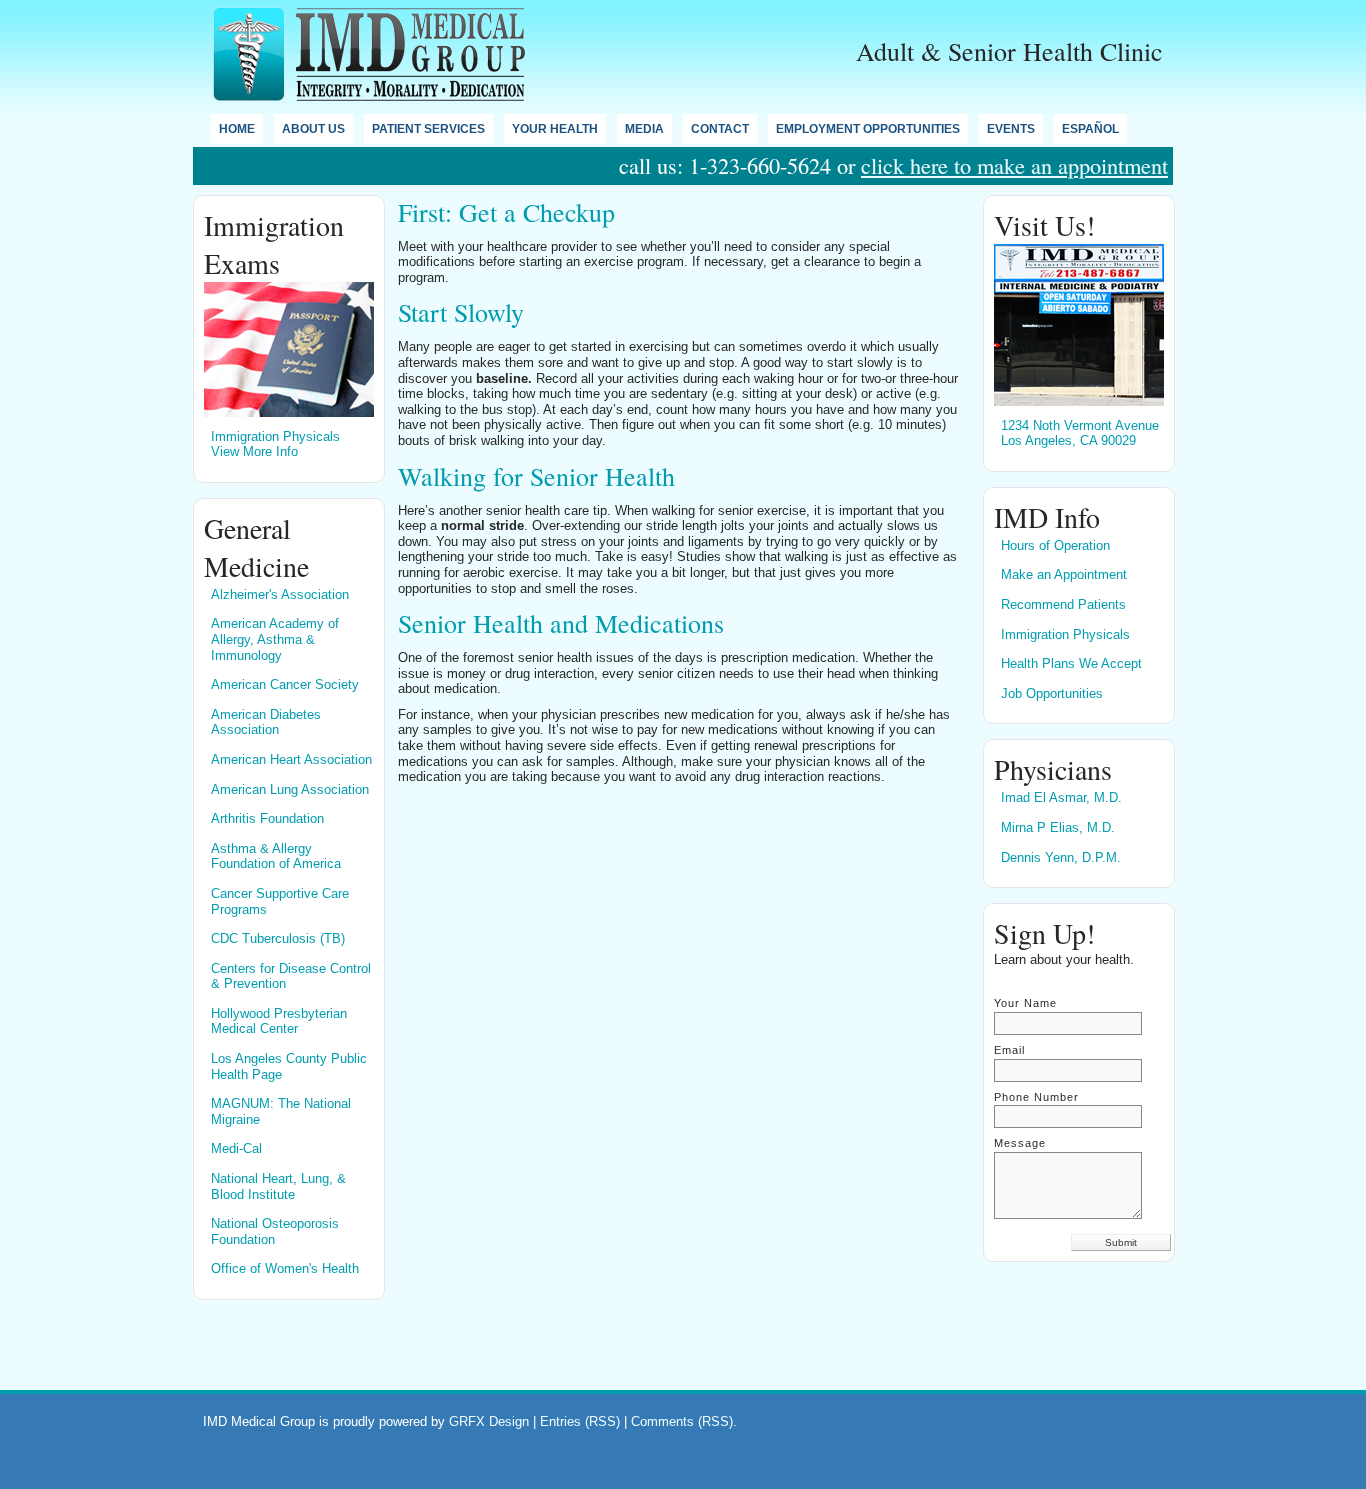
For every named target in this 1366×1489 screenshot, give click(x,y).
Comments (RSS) (682, 1421)
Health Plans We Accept (1071, 663)
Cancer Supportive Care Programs (280, 901)
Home (237, 129)
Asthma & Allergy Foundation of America (276, 856)
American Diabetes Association (266, 722)
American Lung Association (290, 789)
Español (1090, 129)
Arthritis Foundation (267, 818)
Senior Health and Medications (561, 623)
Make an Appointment (1064, 574)
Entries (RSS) (580, 1421)
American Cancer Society (285, 684)
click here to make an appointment (1014, 165)
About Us (313, 129)
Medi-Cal (236, 1148)
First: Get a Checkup (506, 212)
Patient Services (428, 129)
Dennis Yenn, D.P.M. (1061, 857)
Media (644, 129)
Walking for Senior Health (536, 476)
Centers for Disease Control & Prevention (291, 976)
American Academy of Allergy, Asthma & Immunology (275, 639)
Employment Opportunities (868, 129)
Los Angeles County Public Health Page (289, 1066)
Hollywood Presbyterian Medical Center (279, 1021)
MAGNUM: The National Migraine (281, 1111)
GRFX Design (491, 1421)
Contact (720, 129)
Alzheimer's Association (280, 594)
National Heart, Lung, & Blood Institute (278, 1186)
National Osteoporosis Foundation (275, 1231)
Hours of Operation (1055, 545)
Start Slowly (461, 312)
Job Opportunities (1052, 693)
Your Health (555, 129)
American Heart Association (291, 759)
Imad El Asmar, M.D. (1061, 797)
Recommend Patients (1063, 604)
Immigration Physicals (1065, 634)
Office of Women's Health (285, 1268)
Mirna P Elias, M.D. (1058, 827)
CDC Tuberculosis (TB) (278, 938)
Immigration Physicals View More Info (275, 444)
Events (1011, 129)
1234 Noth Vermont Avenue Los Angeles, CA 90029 (1080, 433)
